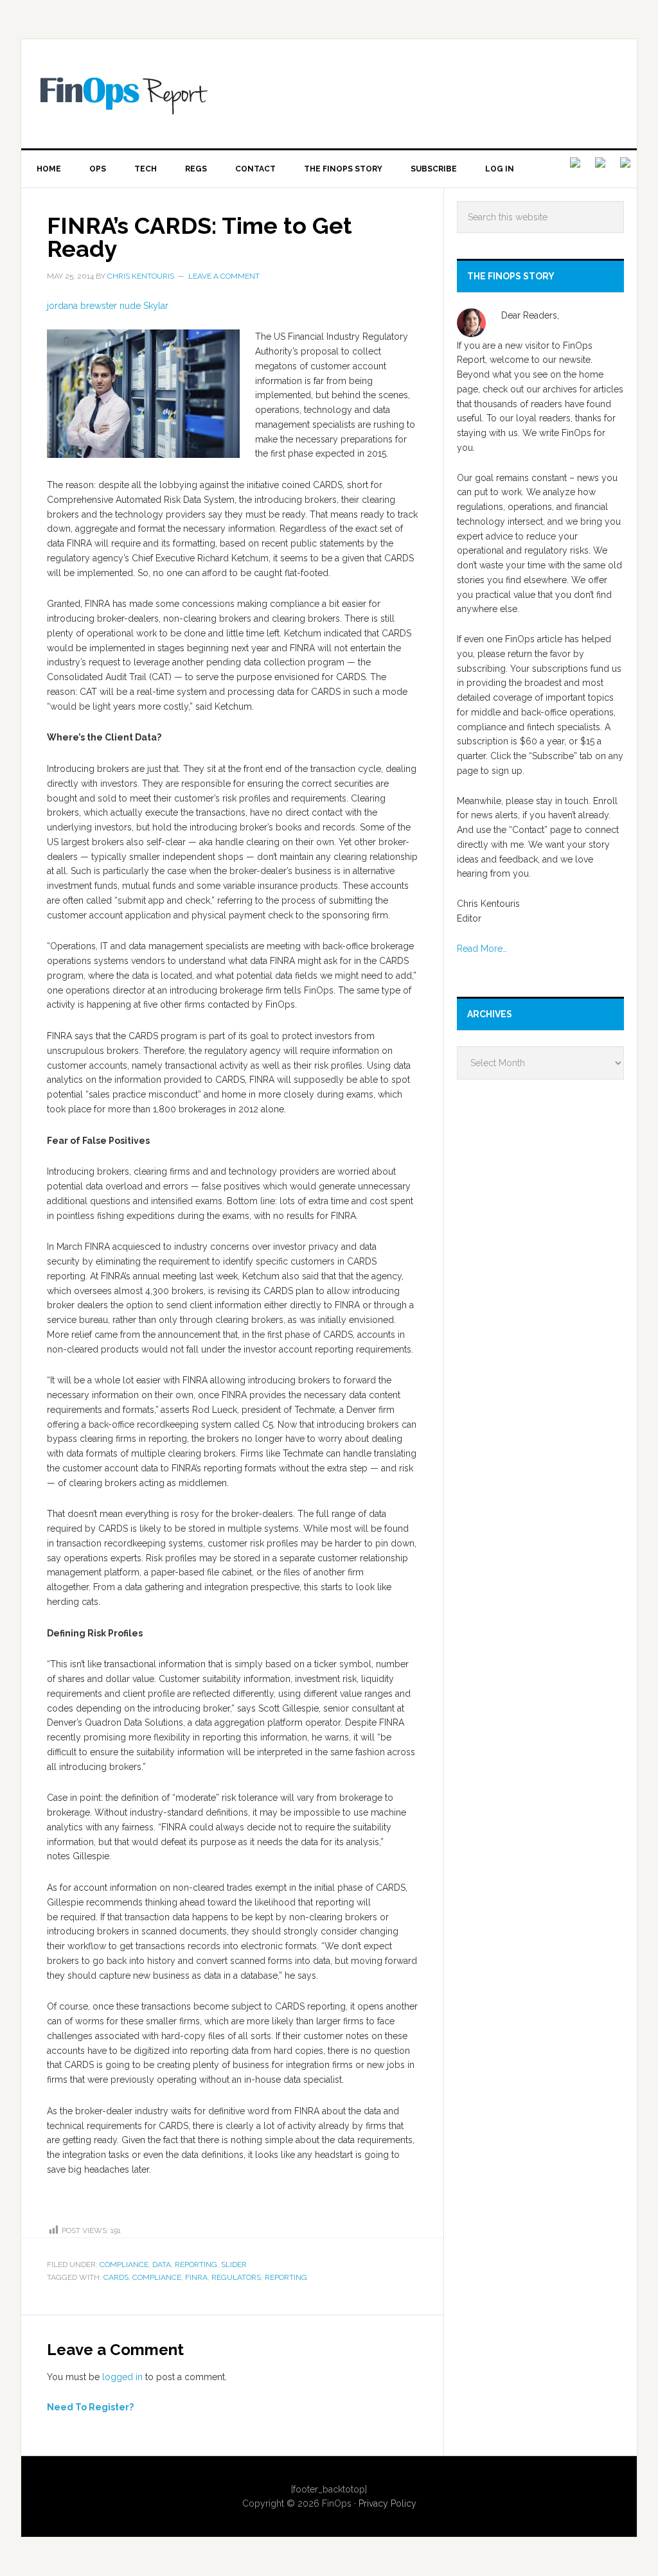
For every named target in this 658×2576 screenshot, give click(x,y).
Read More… (482, 949)
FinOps (339, 94)
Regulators (236, 2277)
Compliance (124, 2265)
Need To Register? (90, 2407)
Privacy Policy (387, 2503)
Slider (234, 2265)
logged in (122, 2377)
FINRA (196, 2277)
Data (162, 2265)
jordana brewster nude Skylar (108, 306)
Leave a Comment (224, 276)
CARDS (116, 2277)
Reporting (196, 2265)
